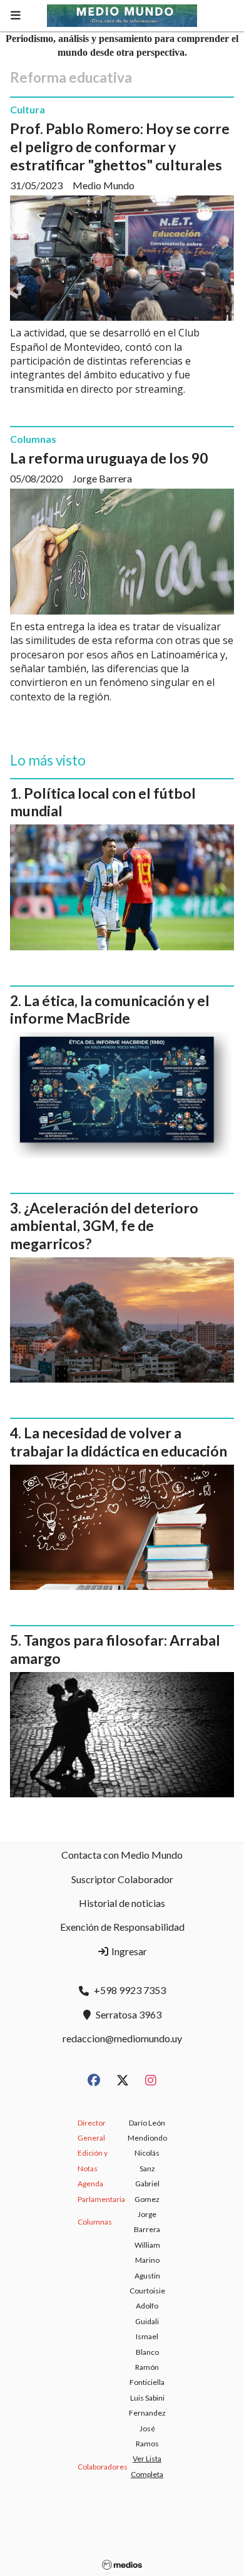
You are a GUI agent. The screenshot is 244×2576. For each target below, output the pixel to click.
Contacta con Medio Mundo (122, 1855)
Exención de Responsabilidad (122, 1927)
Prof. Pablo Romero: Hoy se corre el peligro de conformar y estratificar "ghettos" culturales (120, 147)
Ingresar (128, 1951)
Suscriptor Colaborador (122, 1879)
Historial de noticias (122, 1903)
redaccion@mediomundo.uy (122, 2038)
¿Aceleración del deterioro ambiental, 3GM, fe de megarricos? (104, 1226)
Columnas (33, 439)
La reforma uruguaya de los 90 (109, 458)
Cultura (28, 109)
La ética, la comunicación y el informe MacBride (110, 1010)
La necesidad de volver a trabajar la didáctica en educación (119, 1442)
